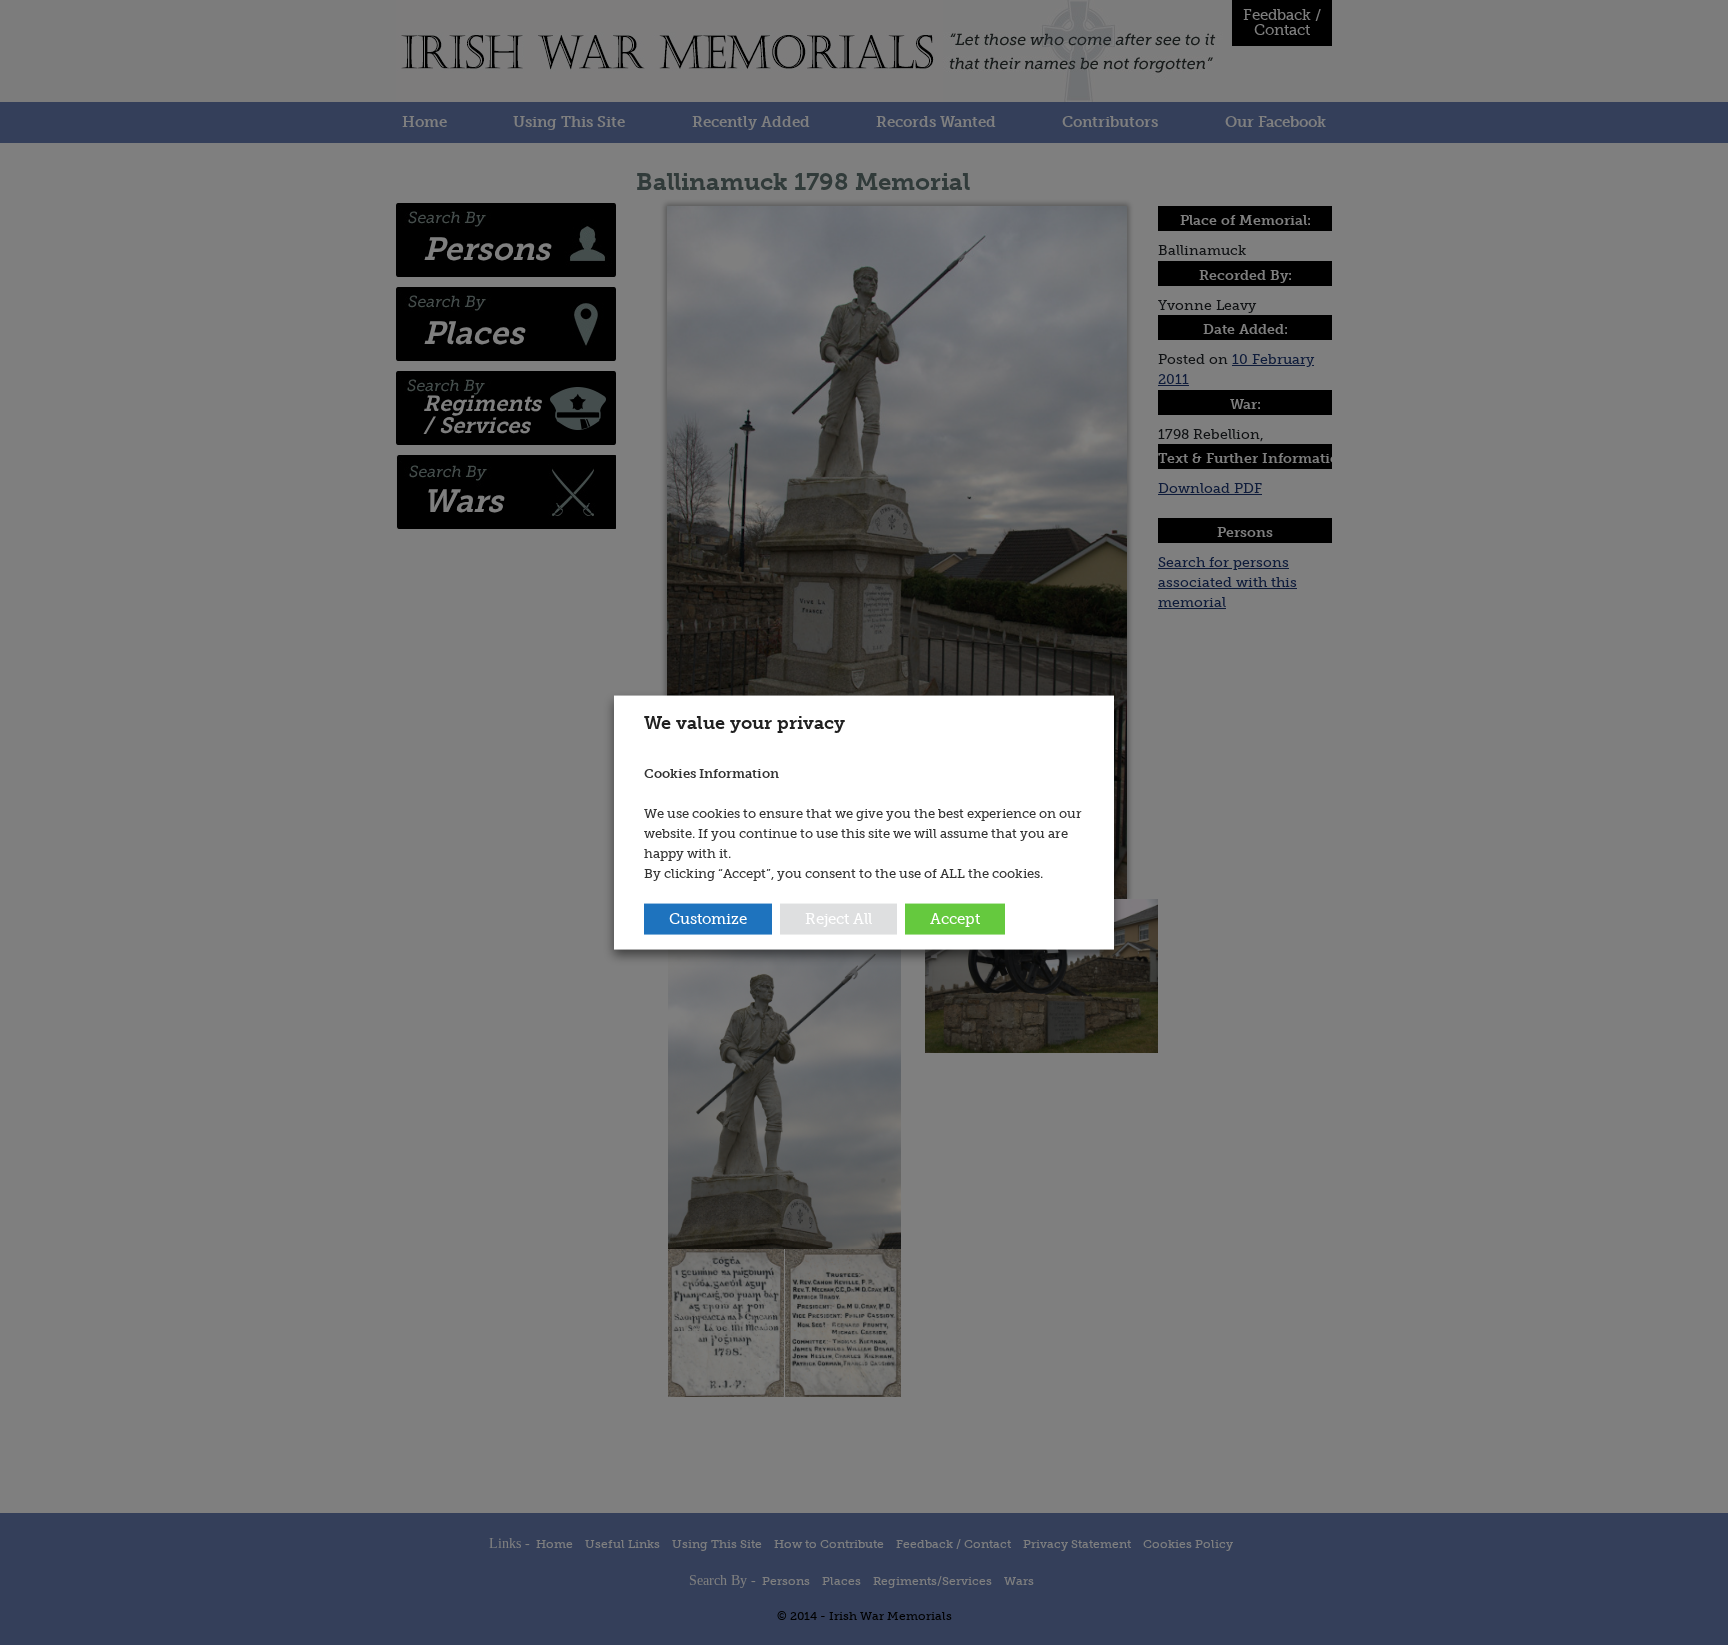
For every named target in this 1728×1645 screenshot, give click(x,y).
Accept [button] (955, 919)
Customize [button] (708, 919)
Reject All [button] (838, 919)
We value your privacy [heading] (744, 722)
